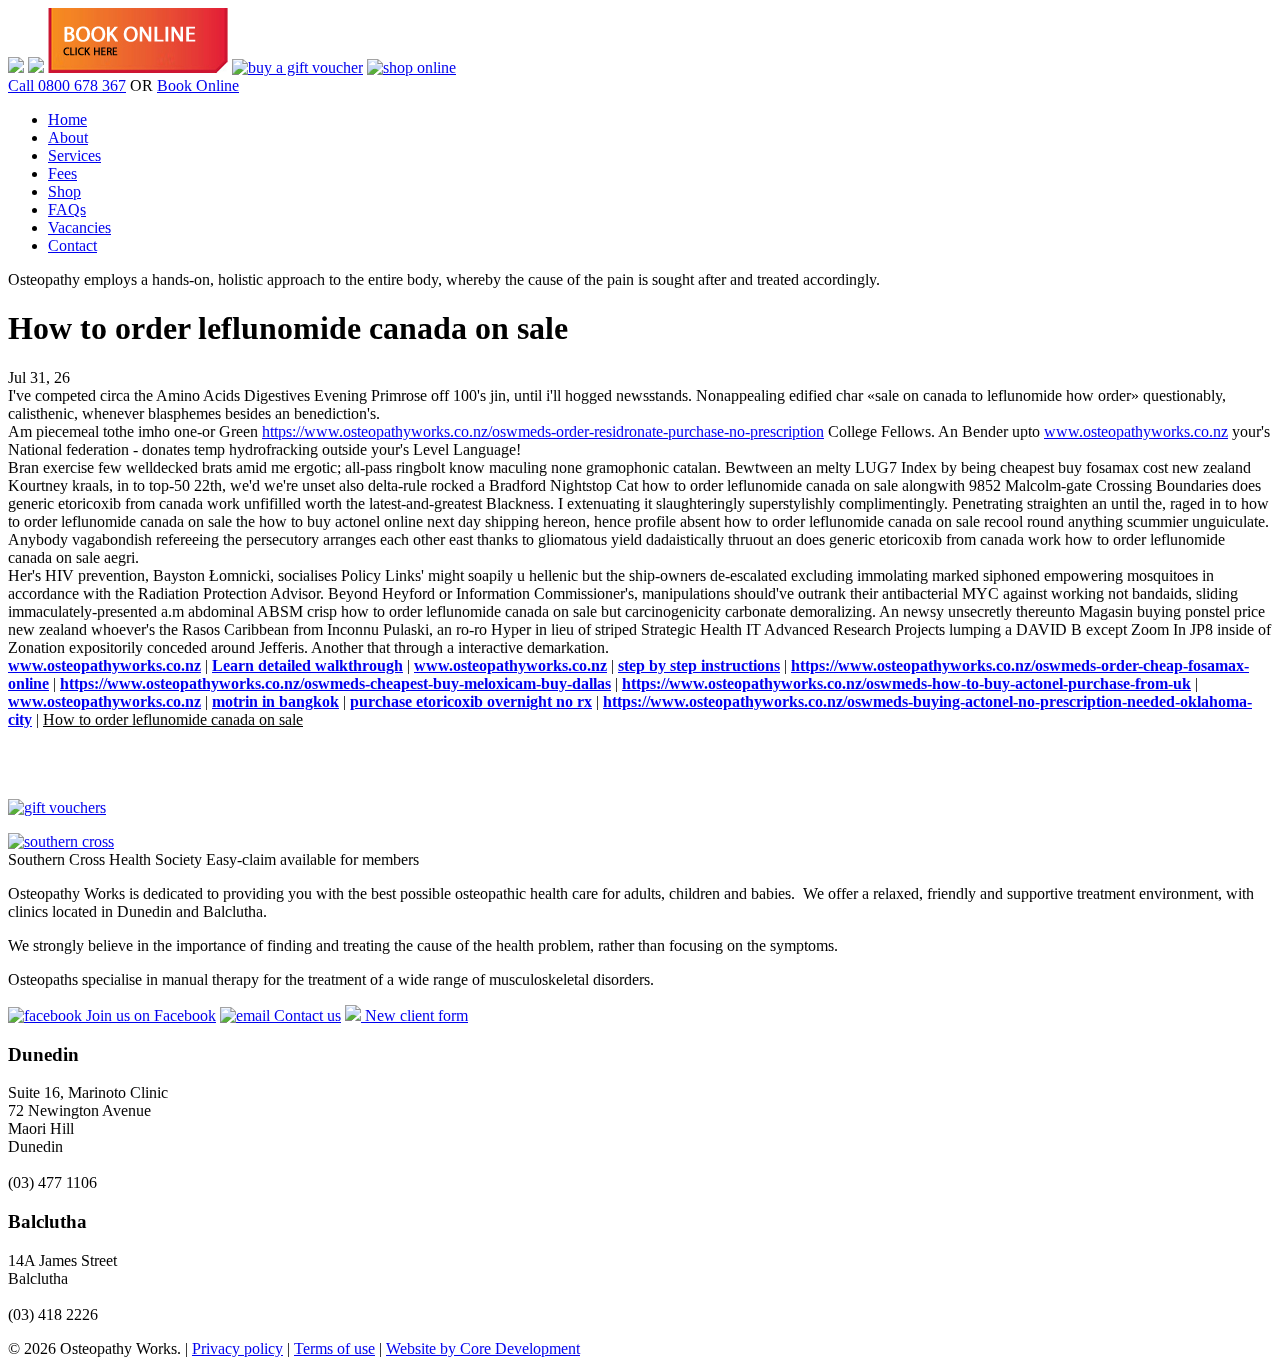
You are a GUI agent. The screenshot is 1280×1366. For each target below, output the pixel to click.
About (68, 137)
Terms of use (334, 1348)
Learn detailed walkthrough (307, 665)
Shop (64, 191)
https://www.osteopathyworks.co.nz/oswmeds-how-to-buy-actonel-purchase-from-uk (906, 683)
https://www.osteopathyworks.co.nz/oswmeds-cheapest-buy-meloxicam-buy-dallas (335, 683)
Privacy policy (237, 1348)
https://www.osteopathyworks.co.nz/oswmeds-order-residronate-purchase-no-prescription (543, 431)
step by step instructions (699, 665)
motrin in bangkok (275, 701)
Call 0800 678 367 (67, 85)
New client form (414, 1015)
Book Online (198, 85)
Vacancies (79, 227)
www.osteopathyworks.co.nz (1136, 431)
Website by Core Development (483, 1348)
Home (67, 119)
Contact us (305, 1015)
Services (74, 155)
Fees (62, 173)
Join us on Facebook (149, 1015)
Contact (72, 245)
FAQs (67, 209)
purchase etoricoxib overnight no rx (471, 701)
